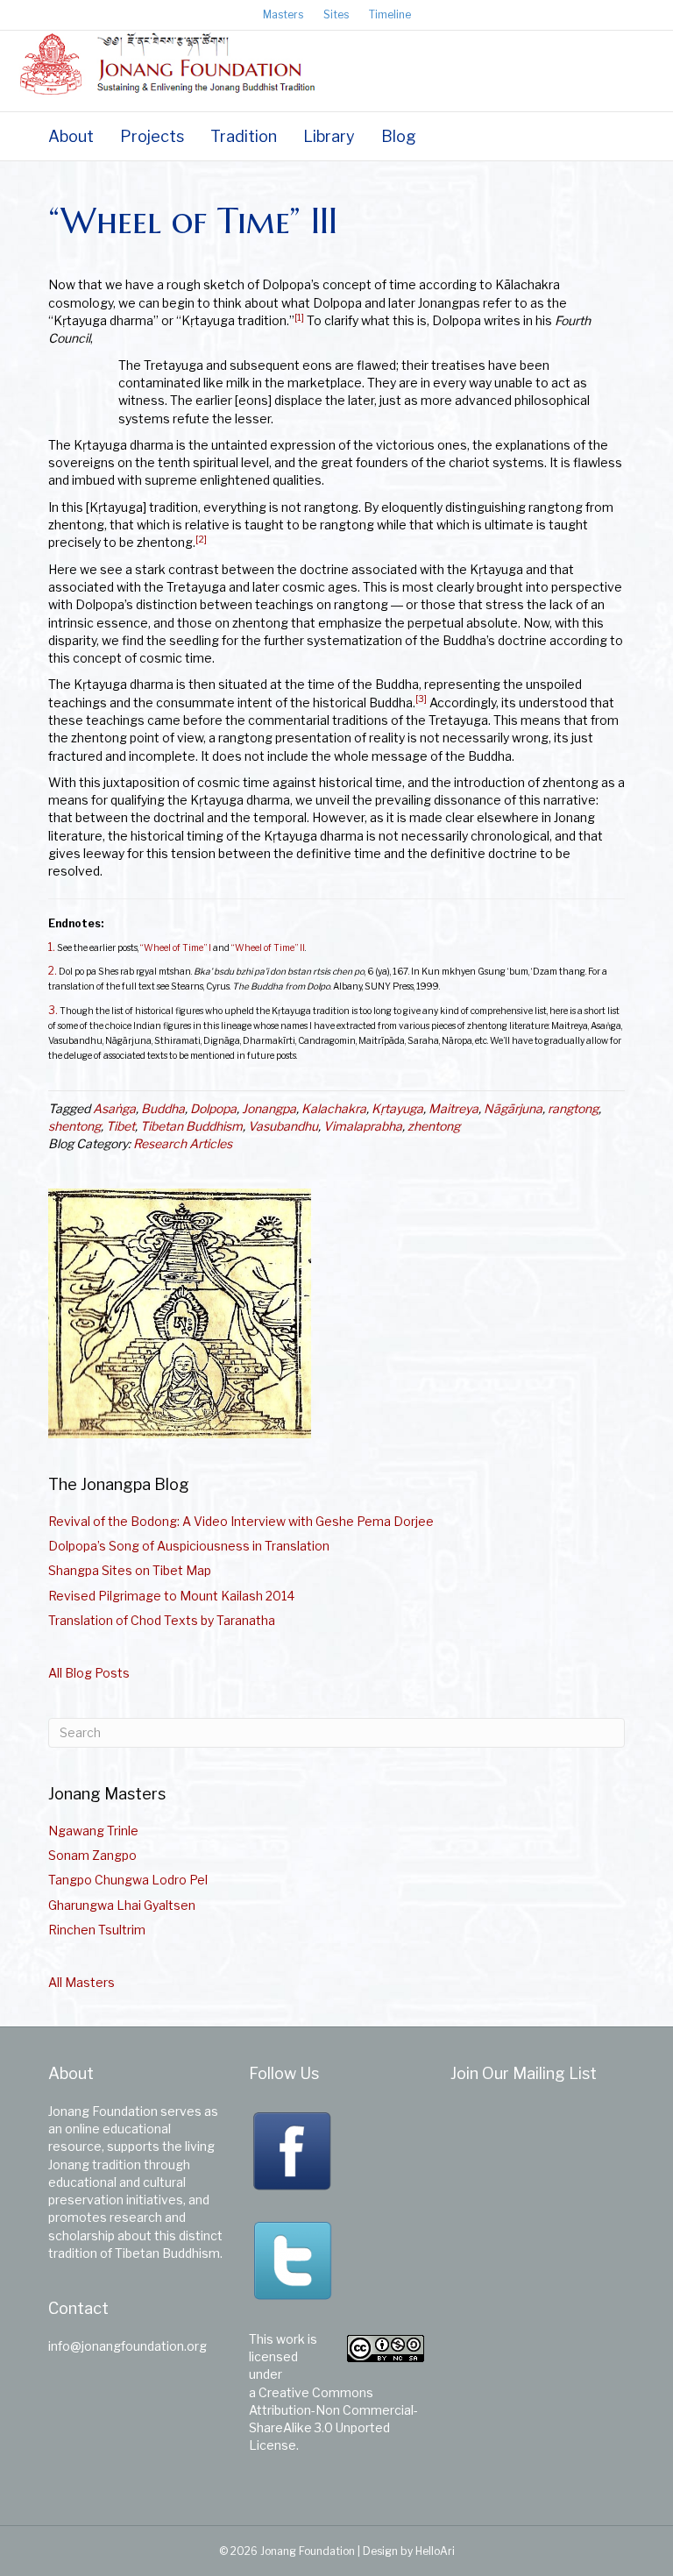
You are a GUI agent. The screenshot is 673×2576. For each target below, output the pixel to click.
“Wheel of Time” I (176, 947)
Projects (152, 136)
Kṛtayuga (397, 1108)
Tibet (120, 1126)
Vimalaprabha (363, 1126)
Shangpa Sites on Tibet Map (130, 1570)
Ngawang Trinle (93, 1831)
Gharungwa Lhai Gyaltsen (122, 1905)
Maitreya (453, 1108)
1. (52, 947)
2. (53, 971)
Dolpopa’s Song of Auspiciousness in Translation (189, 1546)
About (71, 136)
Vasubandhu (283, 1126)
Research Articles (183, 1143)
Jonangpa (269, 1108)
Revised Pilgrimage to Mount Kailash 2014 (171, 1596)
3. (53, 1011)
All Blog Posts (89, 1673)
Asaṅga (114, 1108)
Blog (399, 136)
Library (329, 136)
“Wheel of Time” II (268, 947)
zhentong (434, 1126)
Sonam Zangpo (92, 1855)
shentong (74, 1126)
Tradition (244, 136)
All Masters (81, 1982)
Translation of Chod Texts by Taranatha (162, 1620)
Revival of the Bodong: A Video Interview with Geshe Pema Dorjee (241, 1521)
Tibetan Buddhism (191, 1126)
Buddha (163, 1108)
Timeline (390, 14)
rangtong (573, 1108)
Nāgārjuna (513, 1108)
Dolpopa (213, 1108)
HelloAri (435, 2551)
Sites (336, 14)
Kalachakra (334, 1108)
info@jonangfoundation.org (128, 2346)
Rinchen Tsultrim (97, 1930)
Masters (283, 14)
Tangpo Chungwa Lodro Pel (128, 1880)
